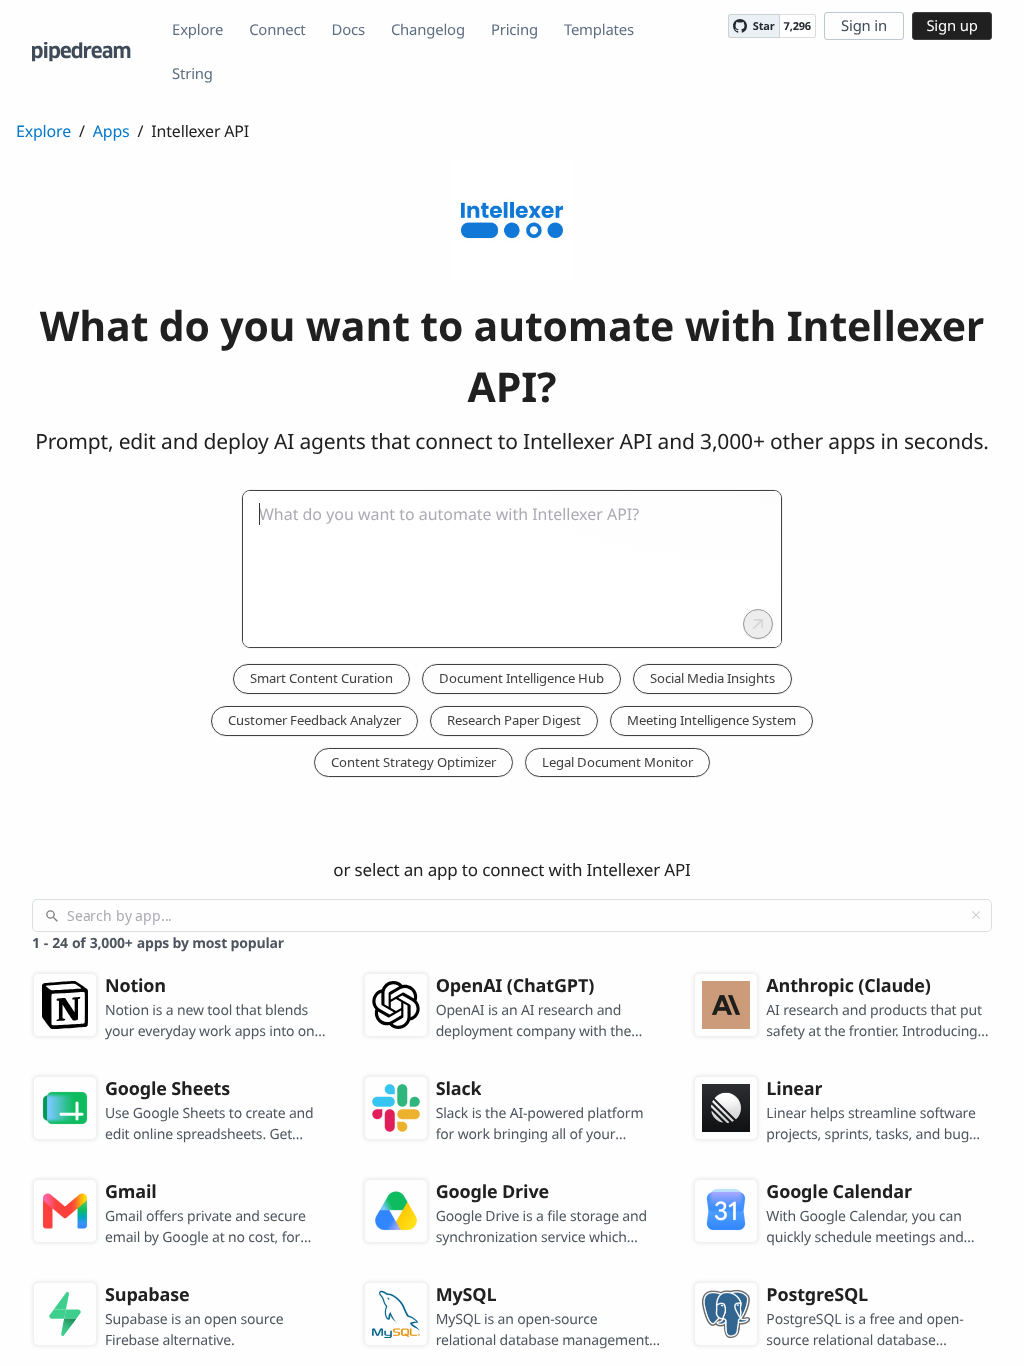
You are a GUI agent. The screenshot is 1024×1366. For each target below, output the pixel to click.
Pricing (514, 30)
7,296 (797, 26)
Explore (197, 30)
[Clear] (976, 915)
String (192, 74)
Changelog (428, 30)
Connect (277, 30)
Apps (111, 131)
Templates (599, 30)
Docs (348, 30)
